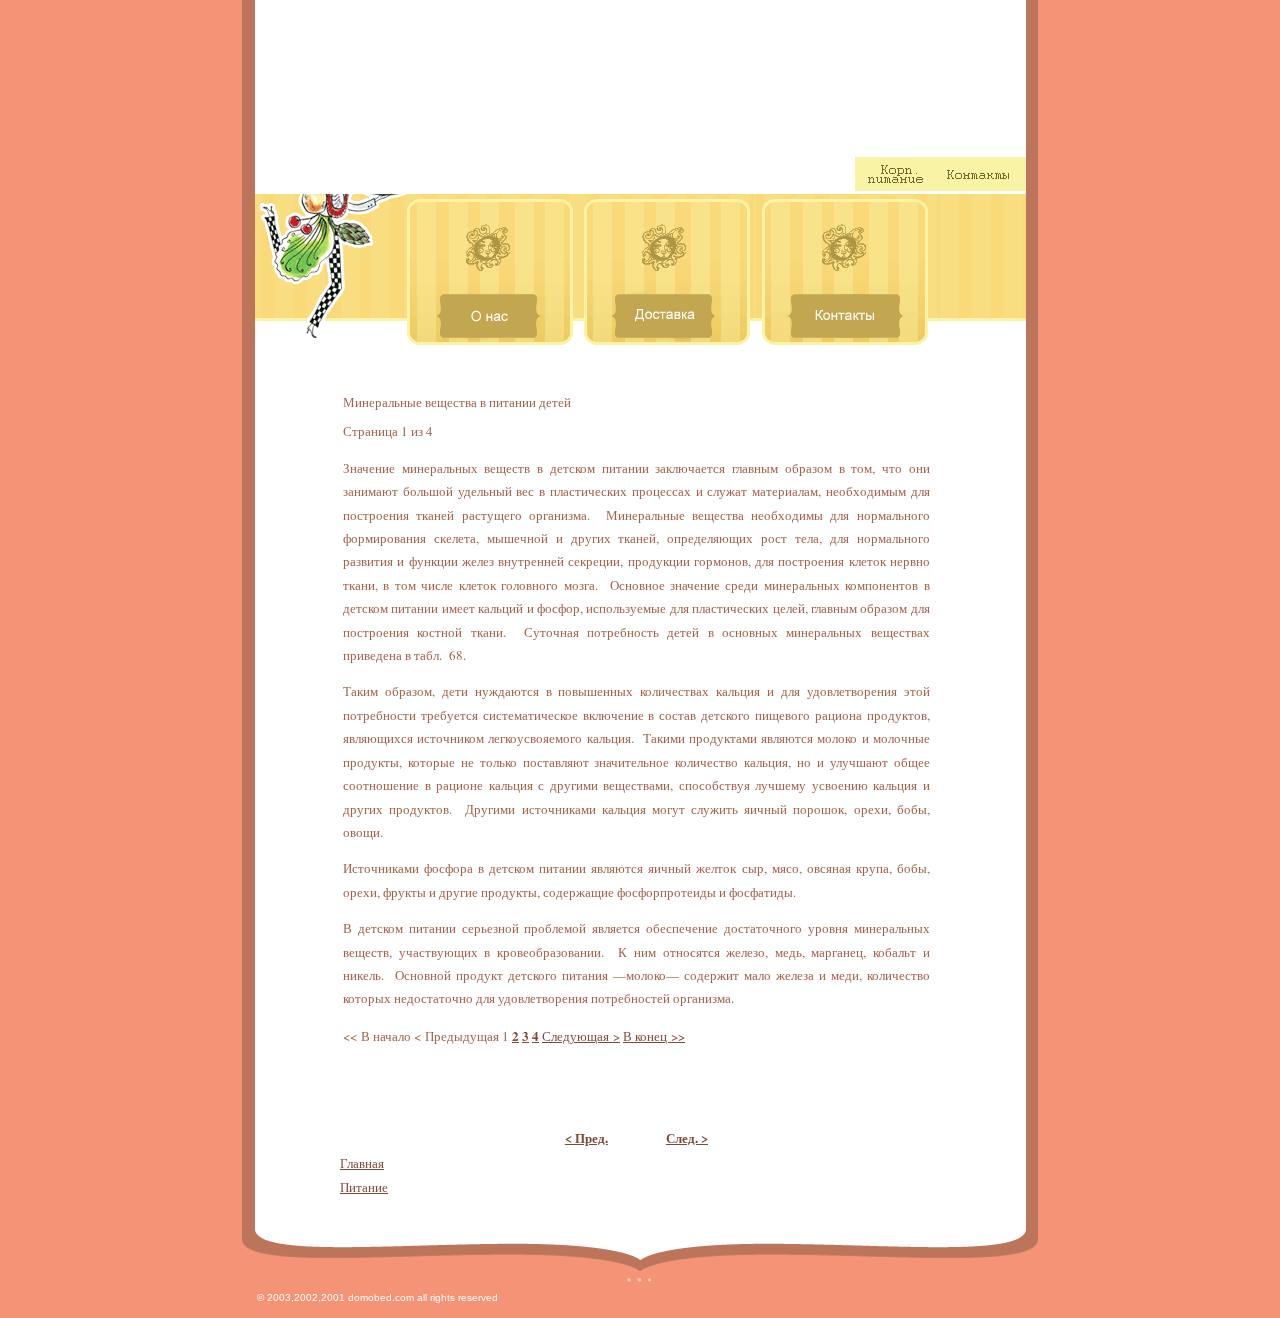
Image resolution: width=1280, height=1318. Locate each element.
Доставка (571, 174)
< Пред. (586, 1137)
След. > (687, 1137)
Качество (689, 174)
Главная (362, 1163)
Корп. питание (895, 174)
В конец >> (654, 1036)
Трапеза (891, 77)
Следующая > (581, 1036)
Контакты (980, 174)
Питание (364, 1187)
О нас (462, 174)
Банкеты (798, 174)
